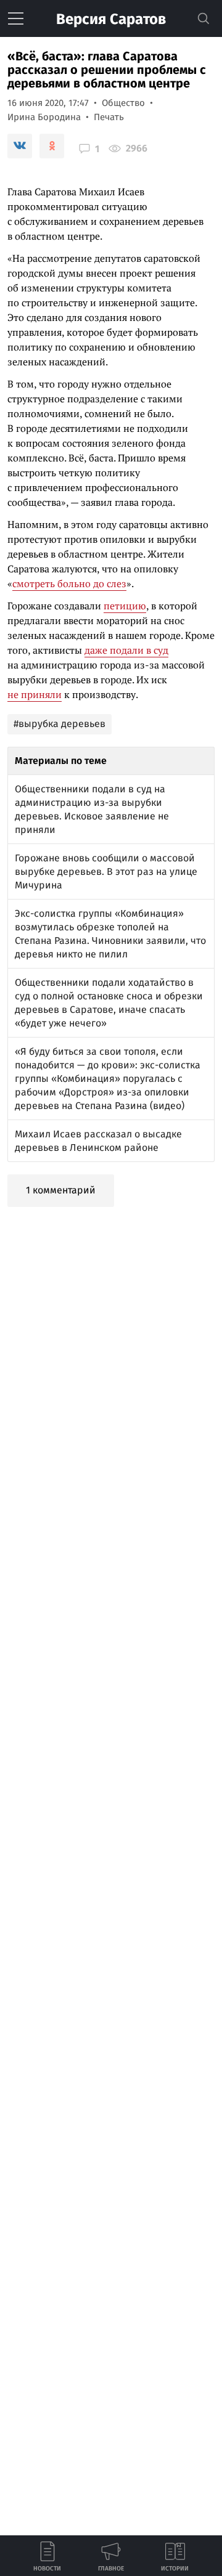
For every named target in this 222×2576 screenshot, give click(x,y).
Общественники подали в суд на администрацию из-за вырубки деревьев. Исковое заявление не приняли (92, 809)
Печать (109, 117)
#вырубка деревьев (60, 724)
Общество (123, 103)
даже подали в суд (126, 650)
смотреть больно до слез (69, 583)
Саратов (111, 19)
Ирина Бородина (44, 117)
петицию (125, 606)
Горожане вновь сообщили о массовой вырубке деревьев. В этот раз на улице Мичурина (106, 872)
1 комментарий (61, 1190)
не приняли (35, 694)
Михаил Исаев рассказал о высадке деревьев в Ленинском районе (98, 1141)
